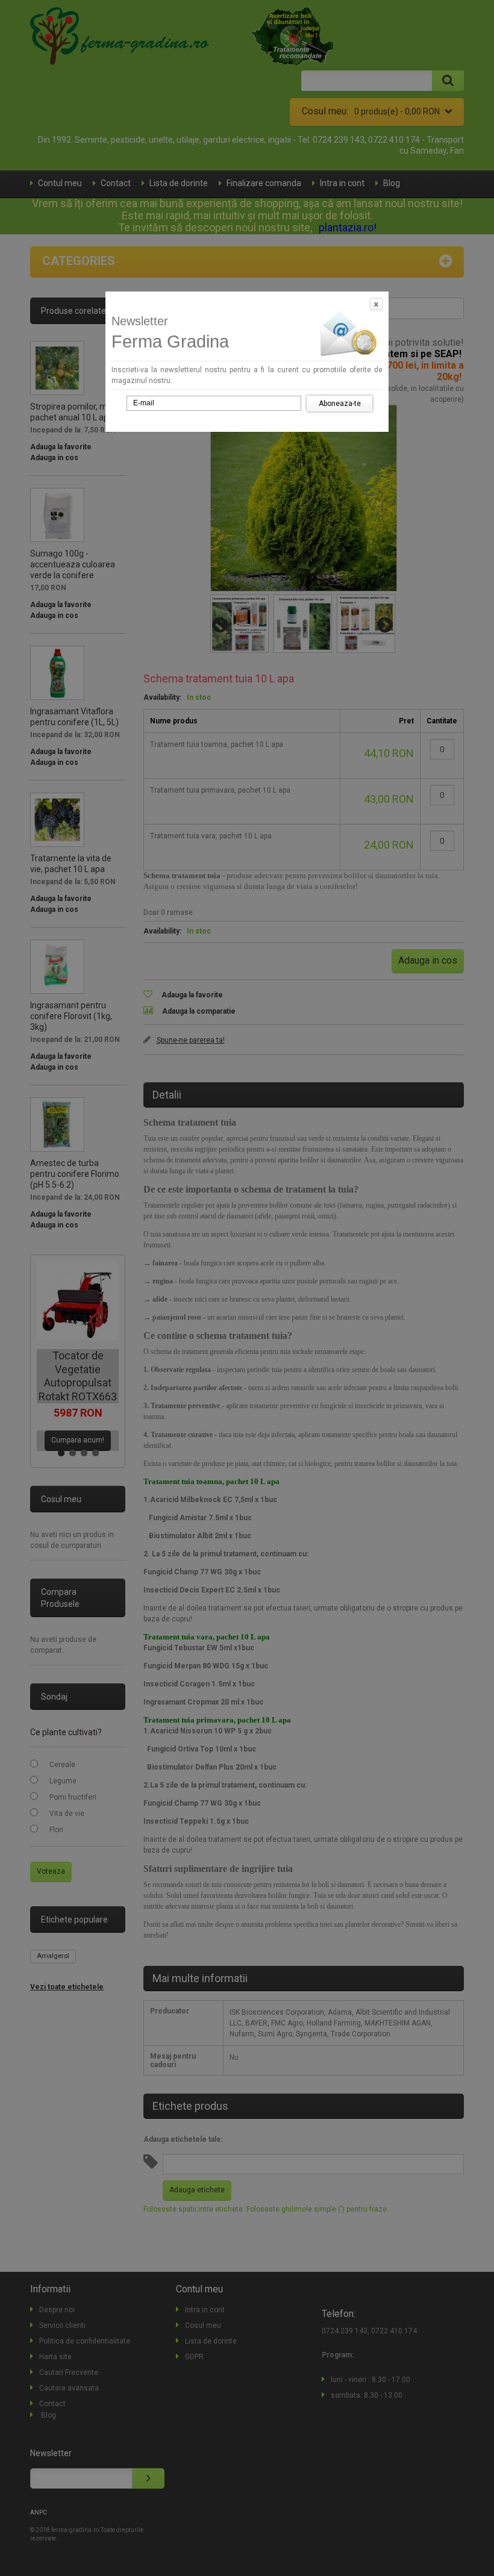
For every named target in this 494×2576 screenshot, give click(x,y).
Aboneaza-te (340, 404)
